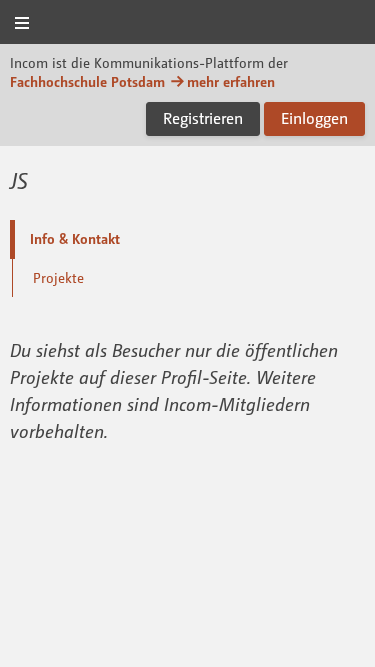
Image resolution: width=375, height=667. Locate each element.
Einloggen (314, 118)
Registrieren (203, 118)
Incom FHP (188, 23)
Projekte (58, 277)
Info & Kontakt (75, 238)
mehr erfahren (231, 81)
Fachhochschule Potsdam (87, 81)
